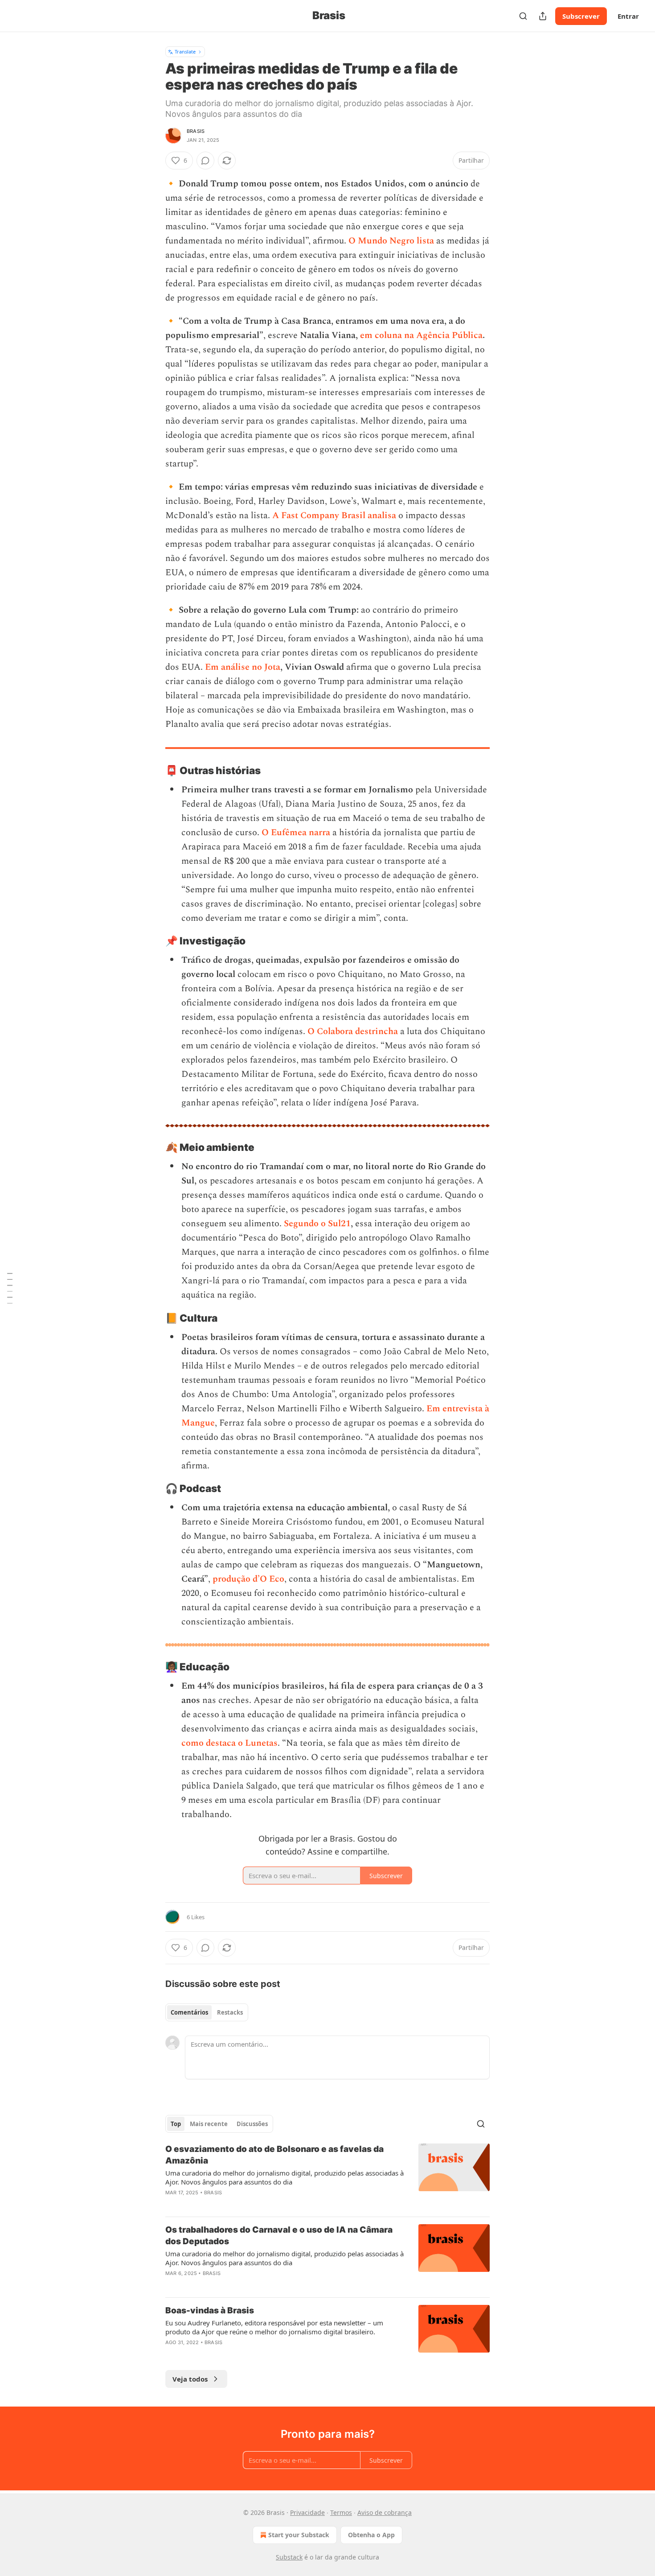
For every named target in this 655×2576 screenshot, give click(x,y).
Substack (289, 2557)
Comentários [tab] (189, 2012)
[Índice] (10, 1288)
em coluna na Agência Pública (421, 335)
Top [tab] (176, 2124)
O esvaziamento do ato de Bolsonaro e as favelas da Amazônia (274, 2155)
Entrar (628, 16)
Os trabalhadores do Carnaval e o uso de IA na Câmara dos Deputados (279, 2236)
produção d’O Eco (248, 1579)
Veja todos (190, 2379)
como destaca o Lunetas (229, 1743)
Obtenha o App (371, 2535)
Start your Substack (299, 2535)
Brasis (196, 131)
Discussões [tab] (252, 2124)
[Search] (523, 16)
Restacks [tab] (230, 2012)
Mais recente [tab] (209, 2124)
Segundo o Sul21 (317, 1224)
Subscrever (581, 16)
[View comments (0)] (205, 161)
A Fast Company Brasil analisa (334, 515)
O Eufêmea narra (296, 833)
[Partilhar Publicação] (543, 16)
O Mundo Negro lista (391, 241)
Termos (341, 2512)
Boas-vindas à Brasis (210, 2310)
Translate (185, 52)
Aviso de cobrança (385, 2512)
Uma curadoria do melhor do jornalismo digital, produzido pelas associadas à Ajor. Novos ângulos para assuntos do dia (285, 2177)
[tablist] (207, 2012)
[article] (327, 2176)
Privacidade (307, 2512)
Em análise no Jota (243, 667)
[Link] (153, 771)
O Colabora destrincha (353, 1031)
